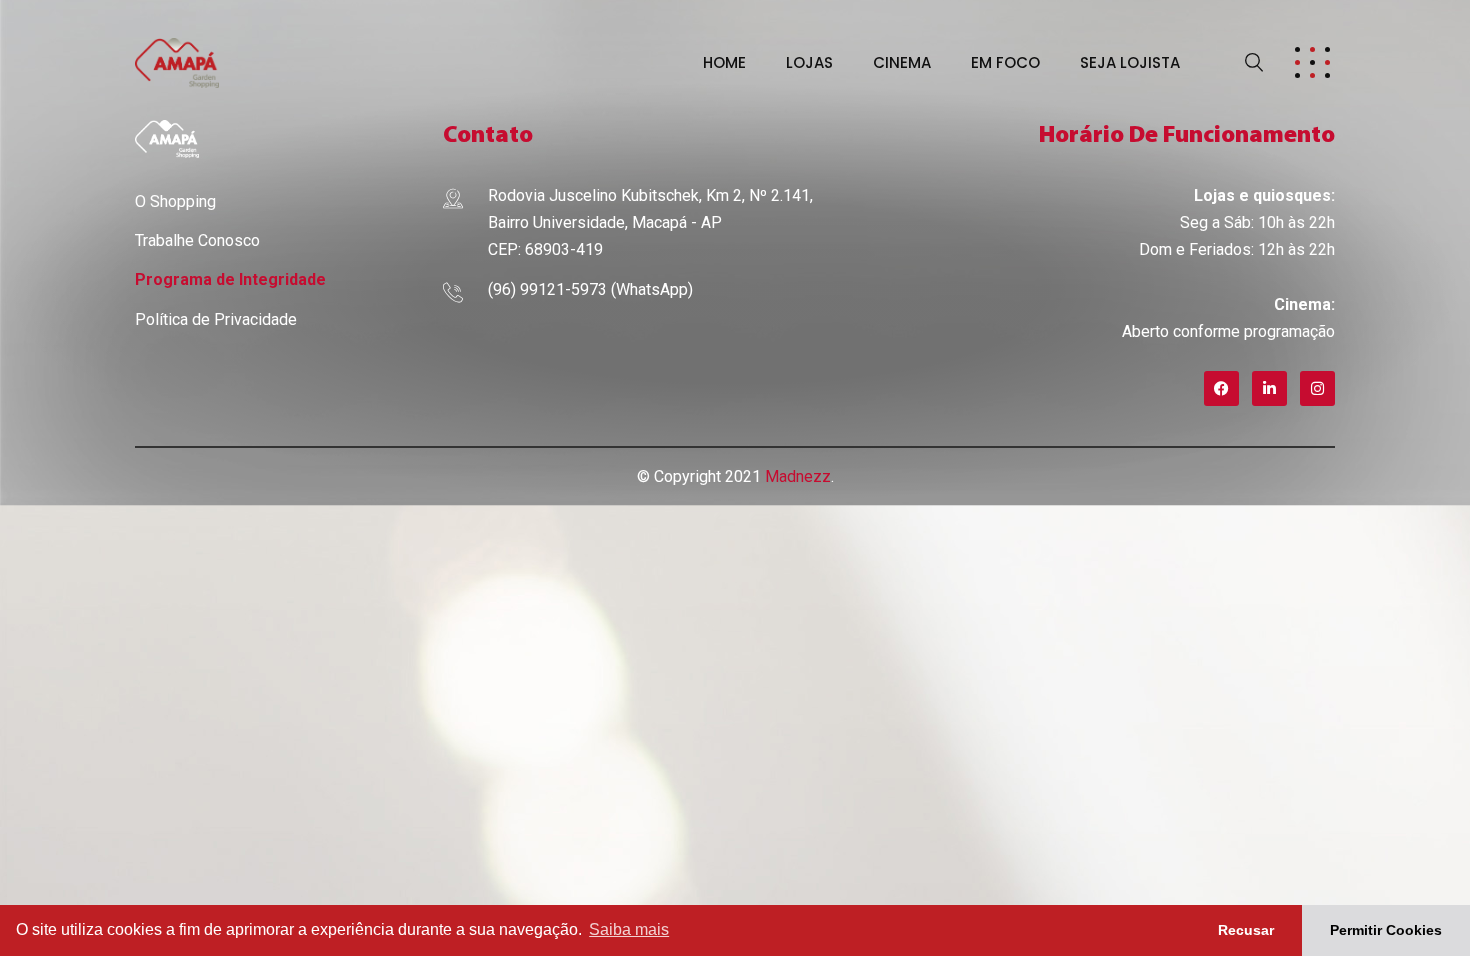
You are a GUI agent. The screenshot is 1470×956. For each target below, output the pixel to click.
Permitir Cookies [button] (1386, 930)
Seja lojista (1130, 62)
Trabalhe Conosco (197, 240)
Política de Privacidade (216, 319)
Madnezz (798, 476)
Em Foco (1005, 62)
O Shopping (175, 201)
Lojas (809, 62)
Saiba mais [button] (629, 929)
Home (724, 62)
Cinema (902, 62)
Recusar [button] (1246, 930)
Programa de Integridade (230, 279)
